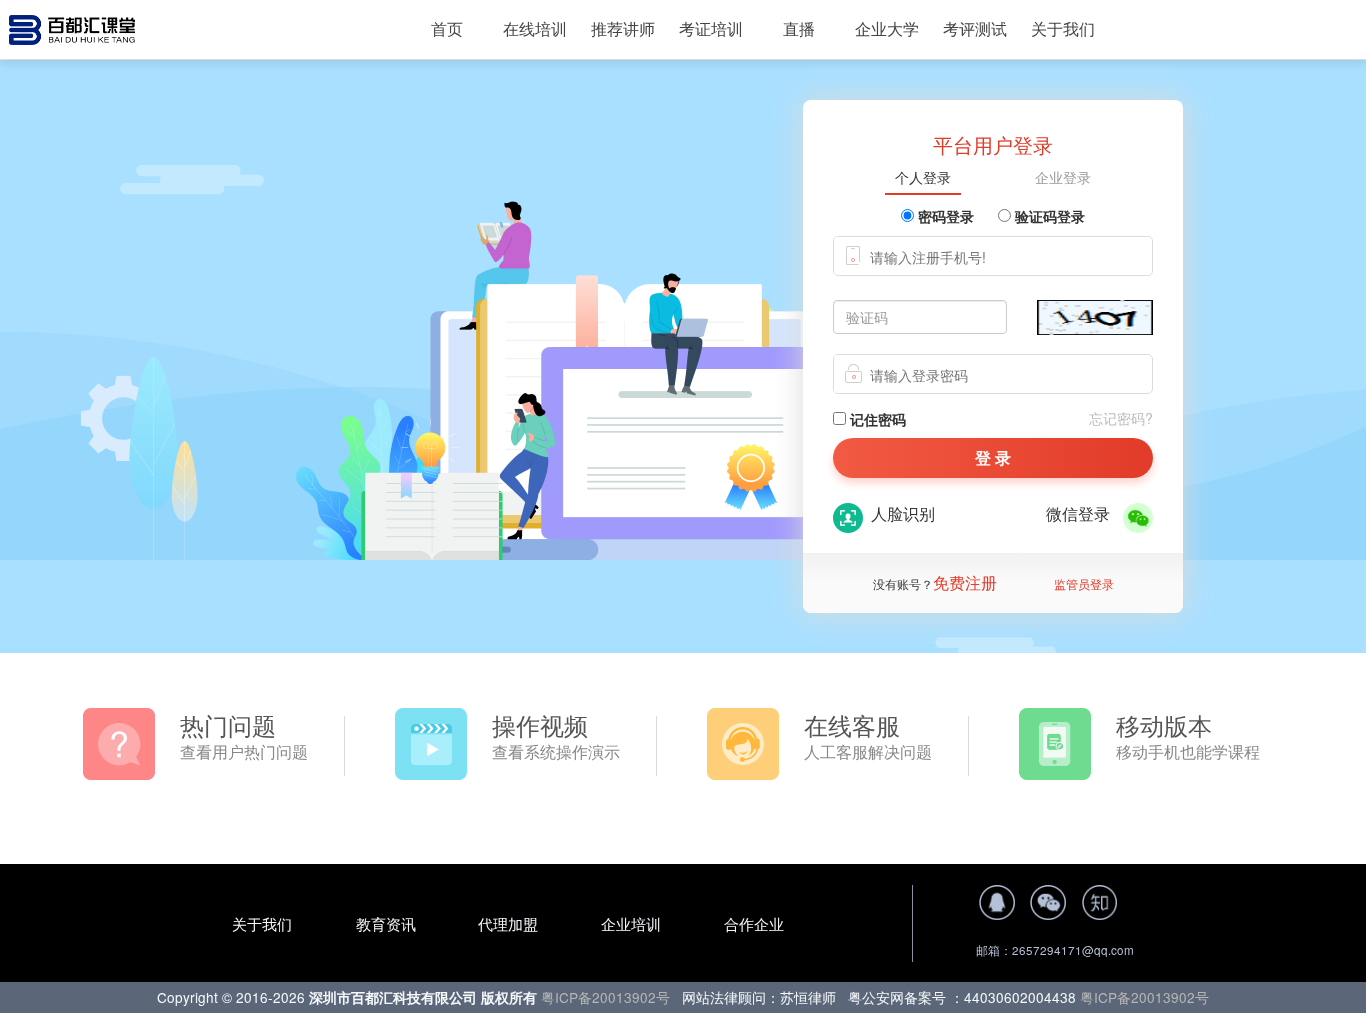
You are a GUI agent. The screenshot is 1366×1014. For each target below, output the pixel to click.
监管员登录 (1084, 583)
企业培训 (633, 923)
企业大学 (887, 28)
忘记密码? (1121, 418)
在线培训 (535, 28)
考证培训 (711, 28)
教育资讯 (386, 923)
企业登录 (1063, 178)
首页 (447, 28)
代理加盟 (510, 923)
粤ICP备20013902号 (607, 997)
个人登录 (923, 178)
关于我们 (1063, 28)
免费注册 (965, 582)
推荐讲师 (623, 28)
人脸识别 (899, 514)
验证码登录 (1048, 216)
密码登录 (944, 216)
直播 (799, 28)
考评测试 (975, 28)
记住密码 (876, 419)
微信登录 (1082, 514)
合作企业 (754, 923)
